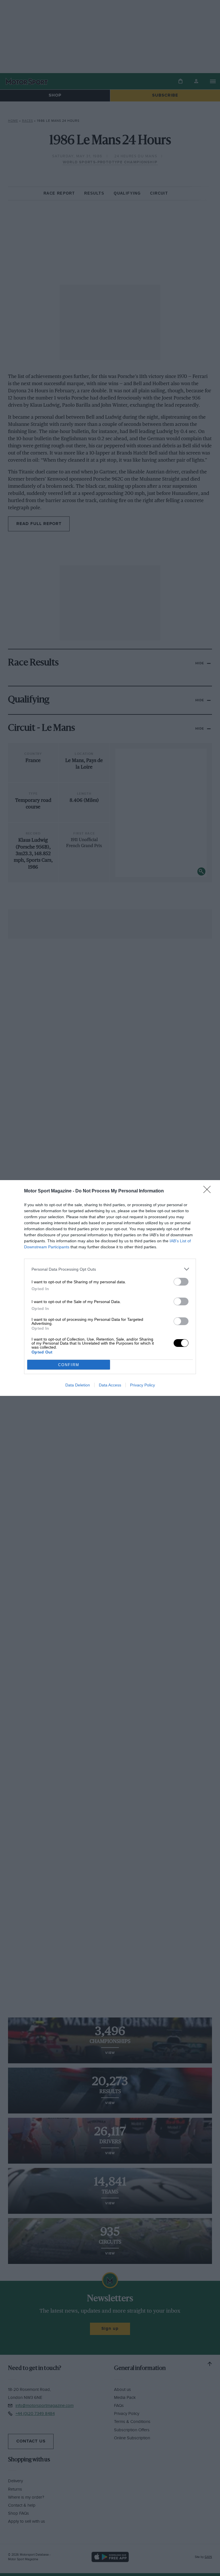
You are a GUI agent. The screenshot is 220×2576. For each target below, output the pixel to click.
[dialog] (110, 1288)
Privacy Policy (143, 1385)
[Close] (209, 1191)
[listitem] (110, 1269)
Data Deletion (78, 1385)
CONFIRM (69, 1365)
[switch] (181, 1282)
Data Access (110, 1385)
